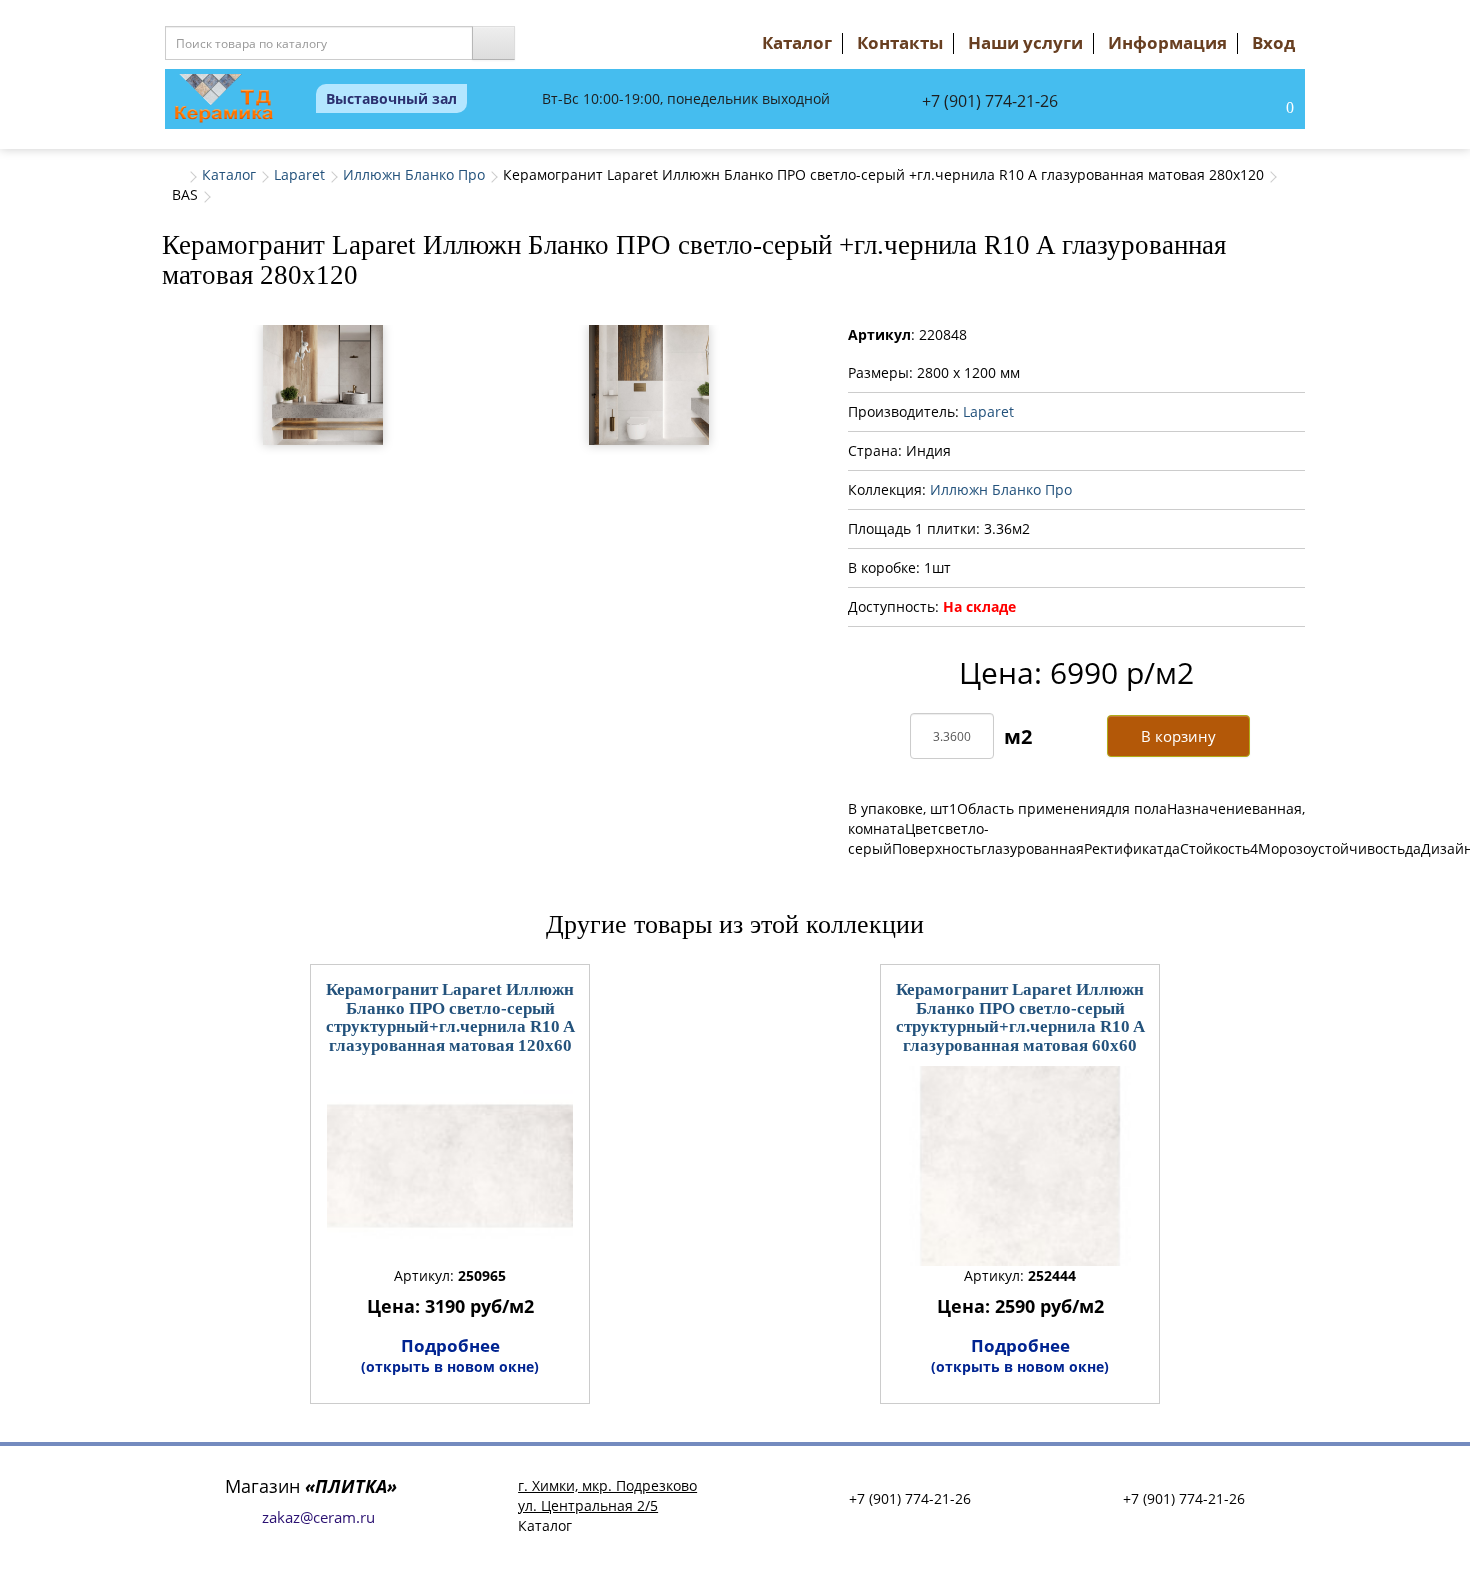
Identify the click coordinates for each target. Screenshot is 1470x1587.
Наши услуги (1025, 42)
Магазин (311, 1486)
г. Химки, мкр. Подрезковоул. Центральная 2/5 (607, 1495)
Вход (1273, 42)
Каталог (797, 42)
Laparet (299, 174)
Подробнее (450, 1355)
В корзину (1178, 736)
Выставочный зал (391, 98)
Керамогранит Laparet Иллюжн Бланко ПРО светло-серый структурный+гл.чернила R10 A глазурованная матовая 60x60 (1020, 1017)
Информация (1167, 42)
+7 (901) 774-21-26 (990, 101)
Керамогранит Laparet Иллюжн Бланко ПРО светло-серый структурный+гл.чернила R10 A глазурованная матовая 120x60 (450, 1017)
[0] (1269, 109)
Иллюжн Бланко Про (414, 174)
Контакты (900, 42)
